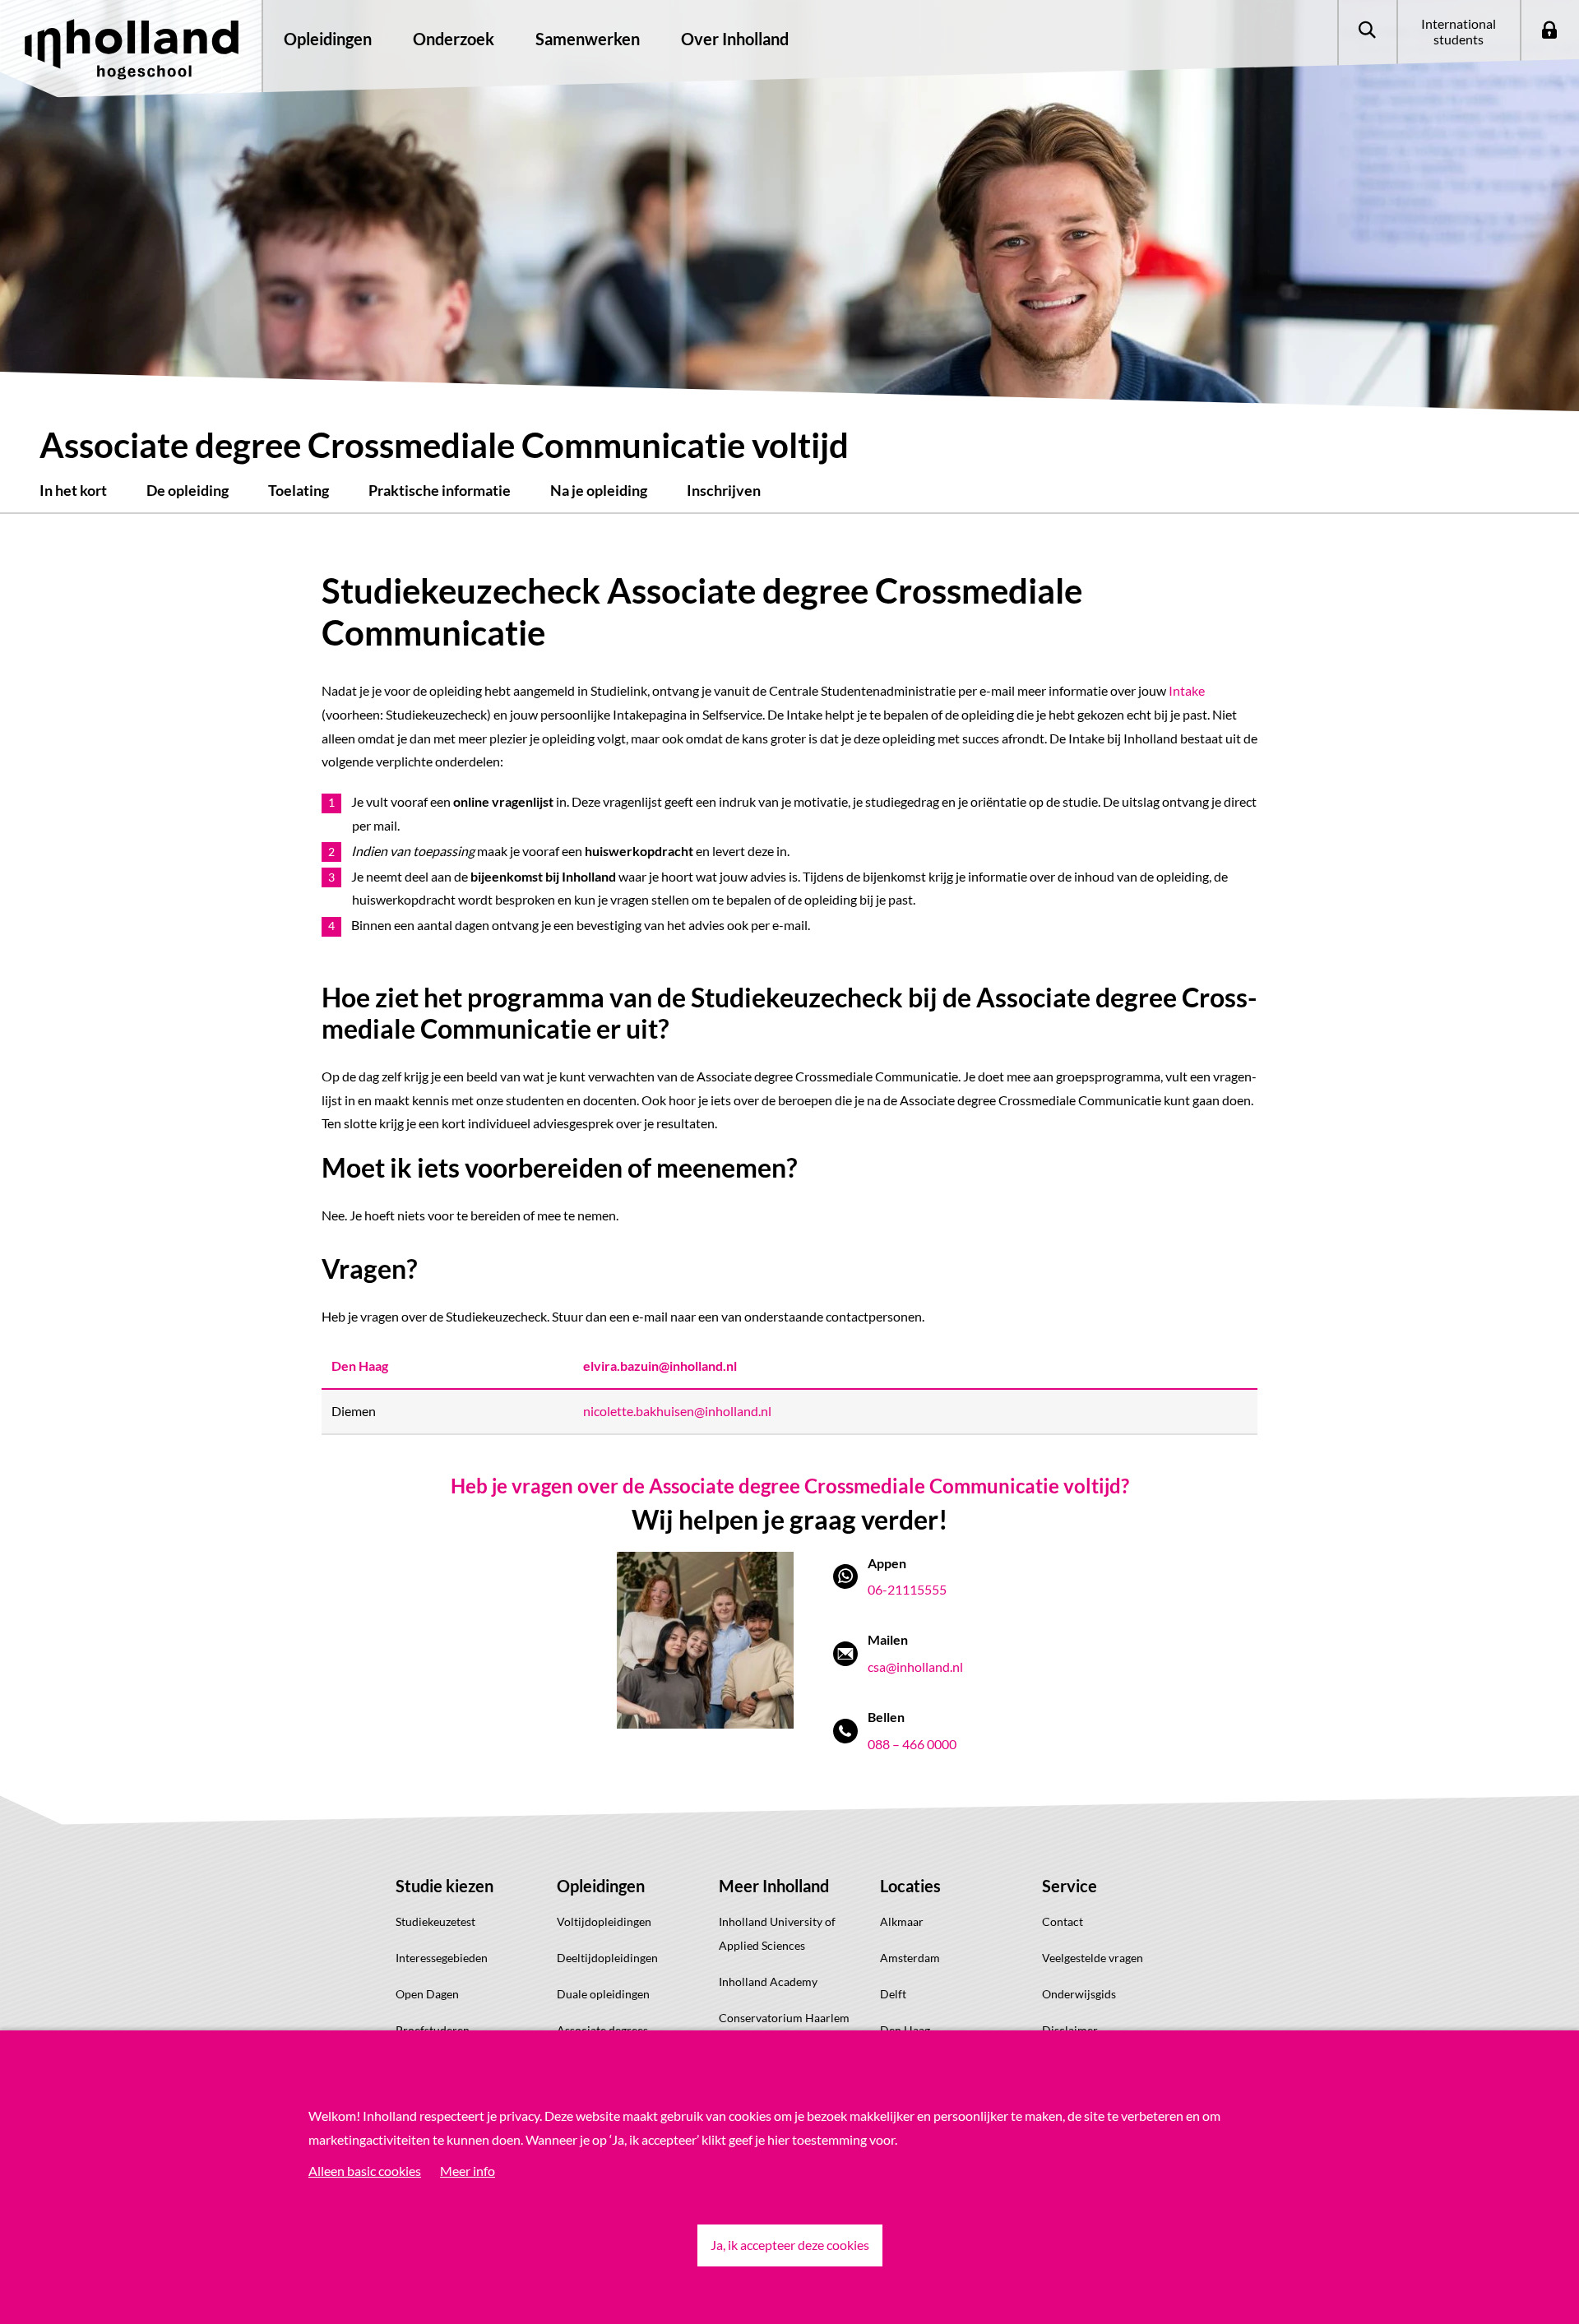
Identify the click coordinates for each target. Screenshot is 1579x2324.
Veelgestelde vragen (1093, 1958)
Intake (1187, 690)
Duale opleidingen (603, 1994)
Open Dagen (427, 1994)
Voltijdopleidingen (604, 1921)
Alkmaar (902, 1921)
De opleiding (188, 490)
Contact (1063, 1921)
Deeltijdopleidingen (607, 1958)
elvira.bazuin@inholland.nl (660, 1366)
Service (1070, 1886)
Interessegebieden (442, 1958)
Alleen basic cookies (365, 2171)
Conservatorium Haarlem (784, 2018)
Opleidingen (601, 1886)
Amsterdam (910, 1958)
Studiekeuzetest (435, 1921)
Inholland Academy (768, 1981)
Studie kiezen (445, 1886)
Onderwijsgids (1079, 1994)
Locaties (910, 1886)
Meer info (468, 2171)
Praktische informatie (440, 490)
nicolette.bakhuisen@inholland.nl (677, 1411)
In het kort (73, 490)
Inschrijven (724, 490)
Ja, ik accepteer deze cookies (790, 2245)
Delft (893, 1994)
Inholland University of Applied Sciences (777, 1933)
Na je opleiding (599, 490)
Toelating (299, 490)
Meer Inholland (774, 1886)
